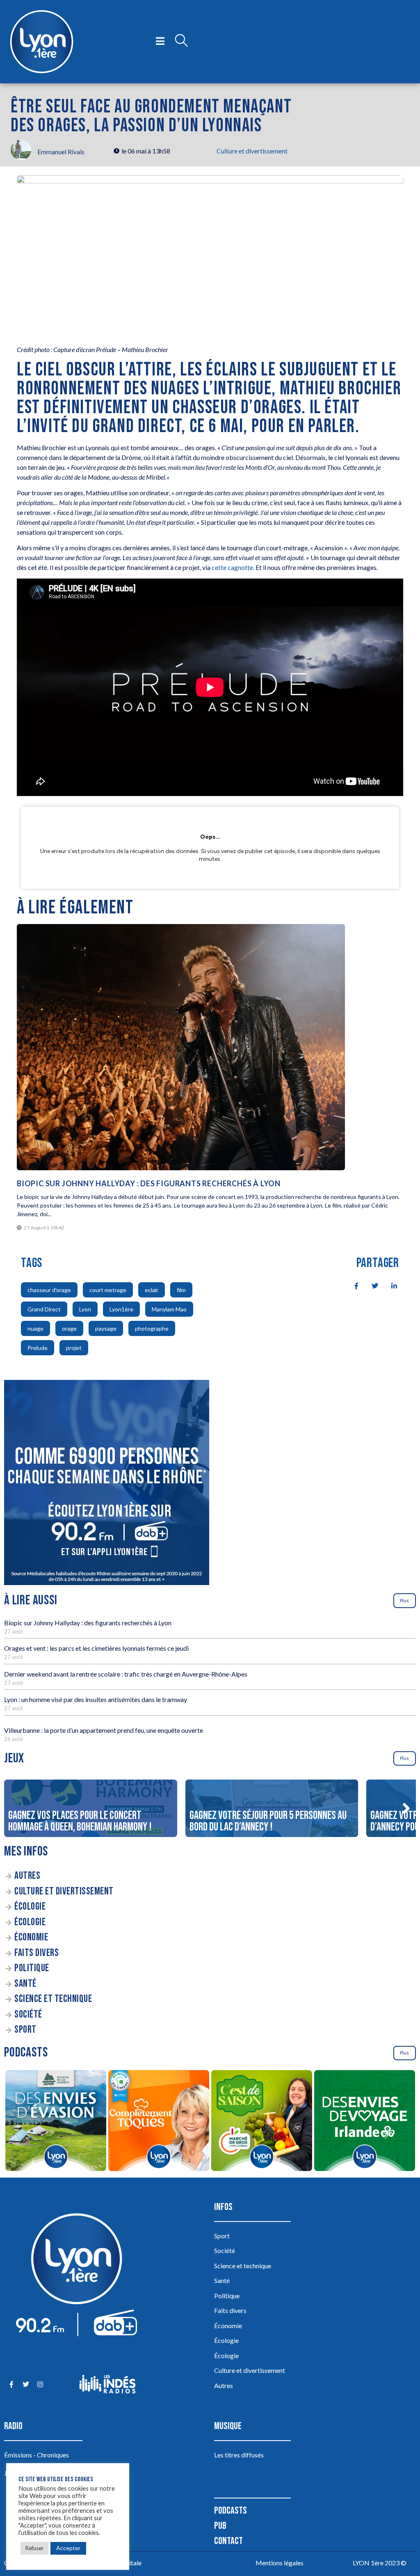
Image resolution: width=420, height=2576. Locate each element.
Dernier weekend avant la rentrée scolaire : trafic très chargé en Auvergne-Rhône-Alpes (126, 1674)
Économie (31, 1937)
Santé (25, 1984)
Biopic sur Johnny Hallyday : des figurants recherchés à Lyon (149, 1183)
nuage (35, 1328)
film (181, 1290)
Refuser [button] (34, 2548)
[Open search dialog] (181, 41)
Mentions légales (280, 2563)
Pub (220, 2526)
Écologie (30, 1907)
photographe (152, 1328)
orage (69, 1328)
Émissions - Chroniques (37, 2455)
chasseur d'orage (49, 1290)
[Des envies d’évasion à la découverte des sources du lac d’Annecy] (56, 2122)
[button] (406, 1808)
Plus (404, 1600)
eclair (152, 1290)
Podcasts (231, 2511)
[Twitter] (26, 2384)
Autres (27, 1876)
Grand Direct (44, 1309)
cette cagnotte (232, 567)
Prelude (38, 1348)
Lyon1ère (121, 1309)
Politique (32, 1968)
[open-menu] (160, 41)
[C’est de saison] (261, 2122)
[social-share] (352, 1285)
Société (28, 2014)
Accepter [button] (68, 2548)
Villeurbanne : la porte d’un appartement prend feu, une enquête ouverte (104, 1730)
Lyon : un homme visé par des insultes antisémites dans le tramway (96, 1699)
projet (74, 1348)
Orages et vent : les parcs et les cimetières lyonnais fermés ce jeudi (96, 1648)
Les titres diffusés (239, 2455)
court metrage (108, 1290)
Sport (25, 2030)
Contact (228, 2541)
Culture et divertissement (252, 151)
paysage (106, 1328)
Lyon (85, 1309)
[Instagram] (40, 2384)
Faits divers (37, 1953)
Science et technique (53, 1999)
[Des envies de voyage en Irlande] (364, 2122)
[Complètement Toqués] (159, 2122)
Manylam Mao (169, 1309)
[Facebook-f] (11, 2384)
